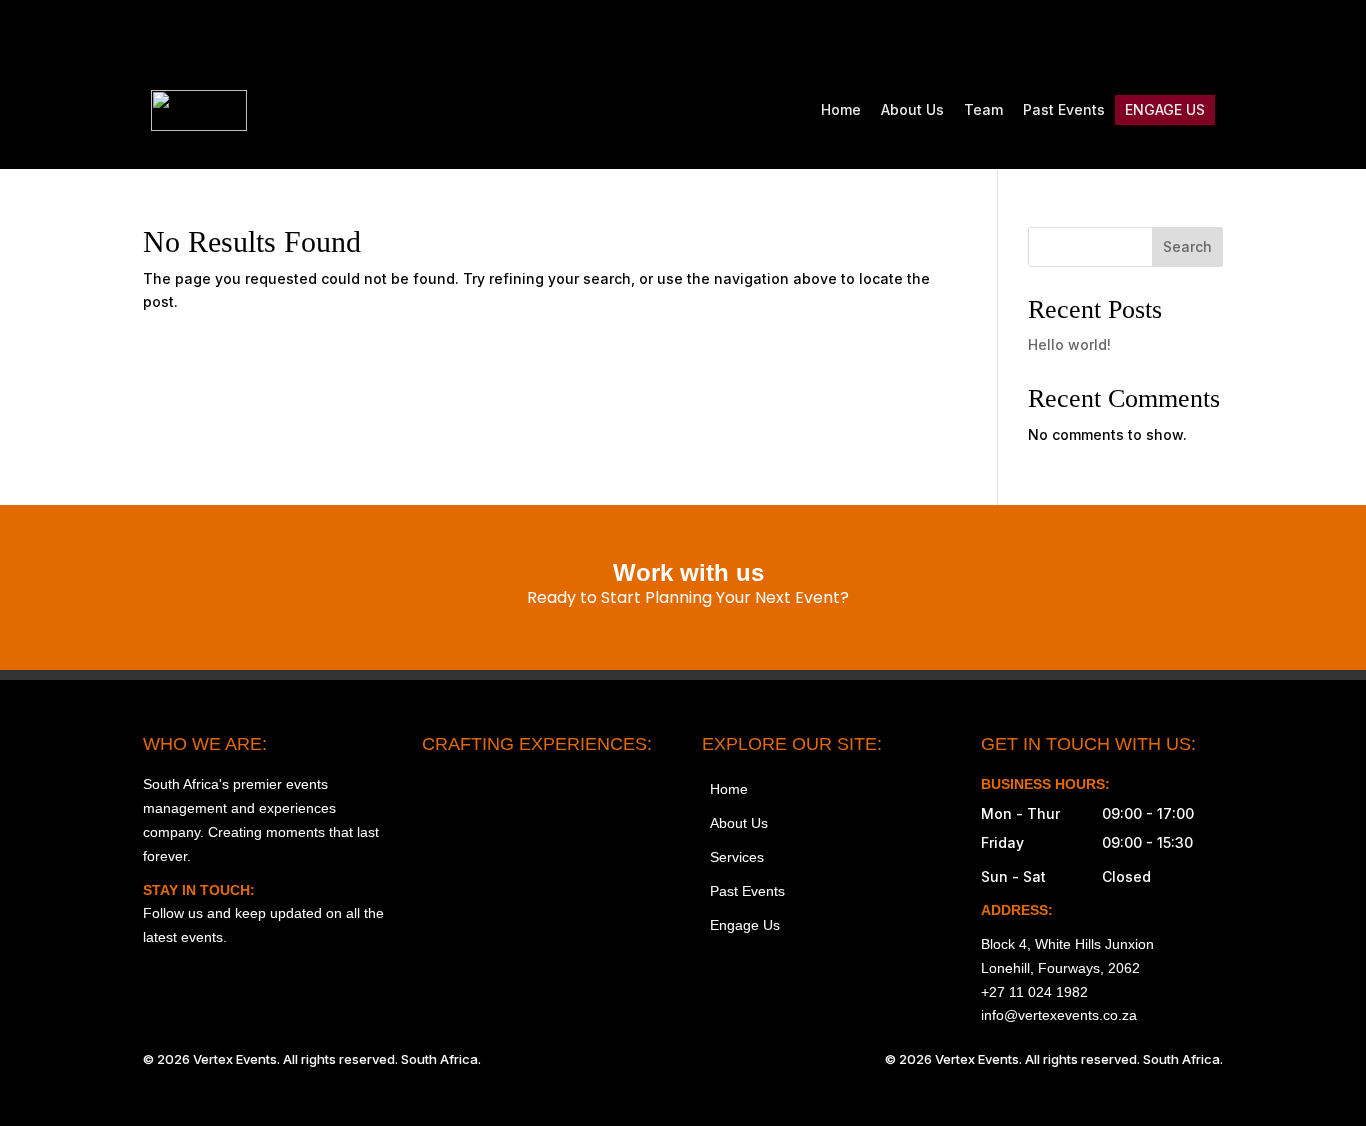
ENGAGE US (1165, 109)
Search (1187, 246)
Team (983, 109)
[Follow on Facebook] (1081, 36)
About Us (912, 109)
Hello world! (1069, 344)
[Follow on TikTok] (1123, 36)
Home (841, 109)
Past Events (1064, 109)
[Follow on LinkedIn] (1207, 36)
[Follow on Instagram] (1039, 36)
